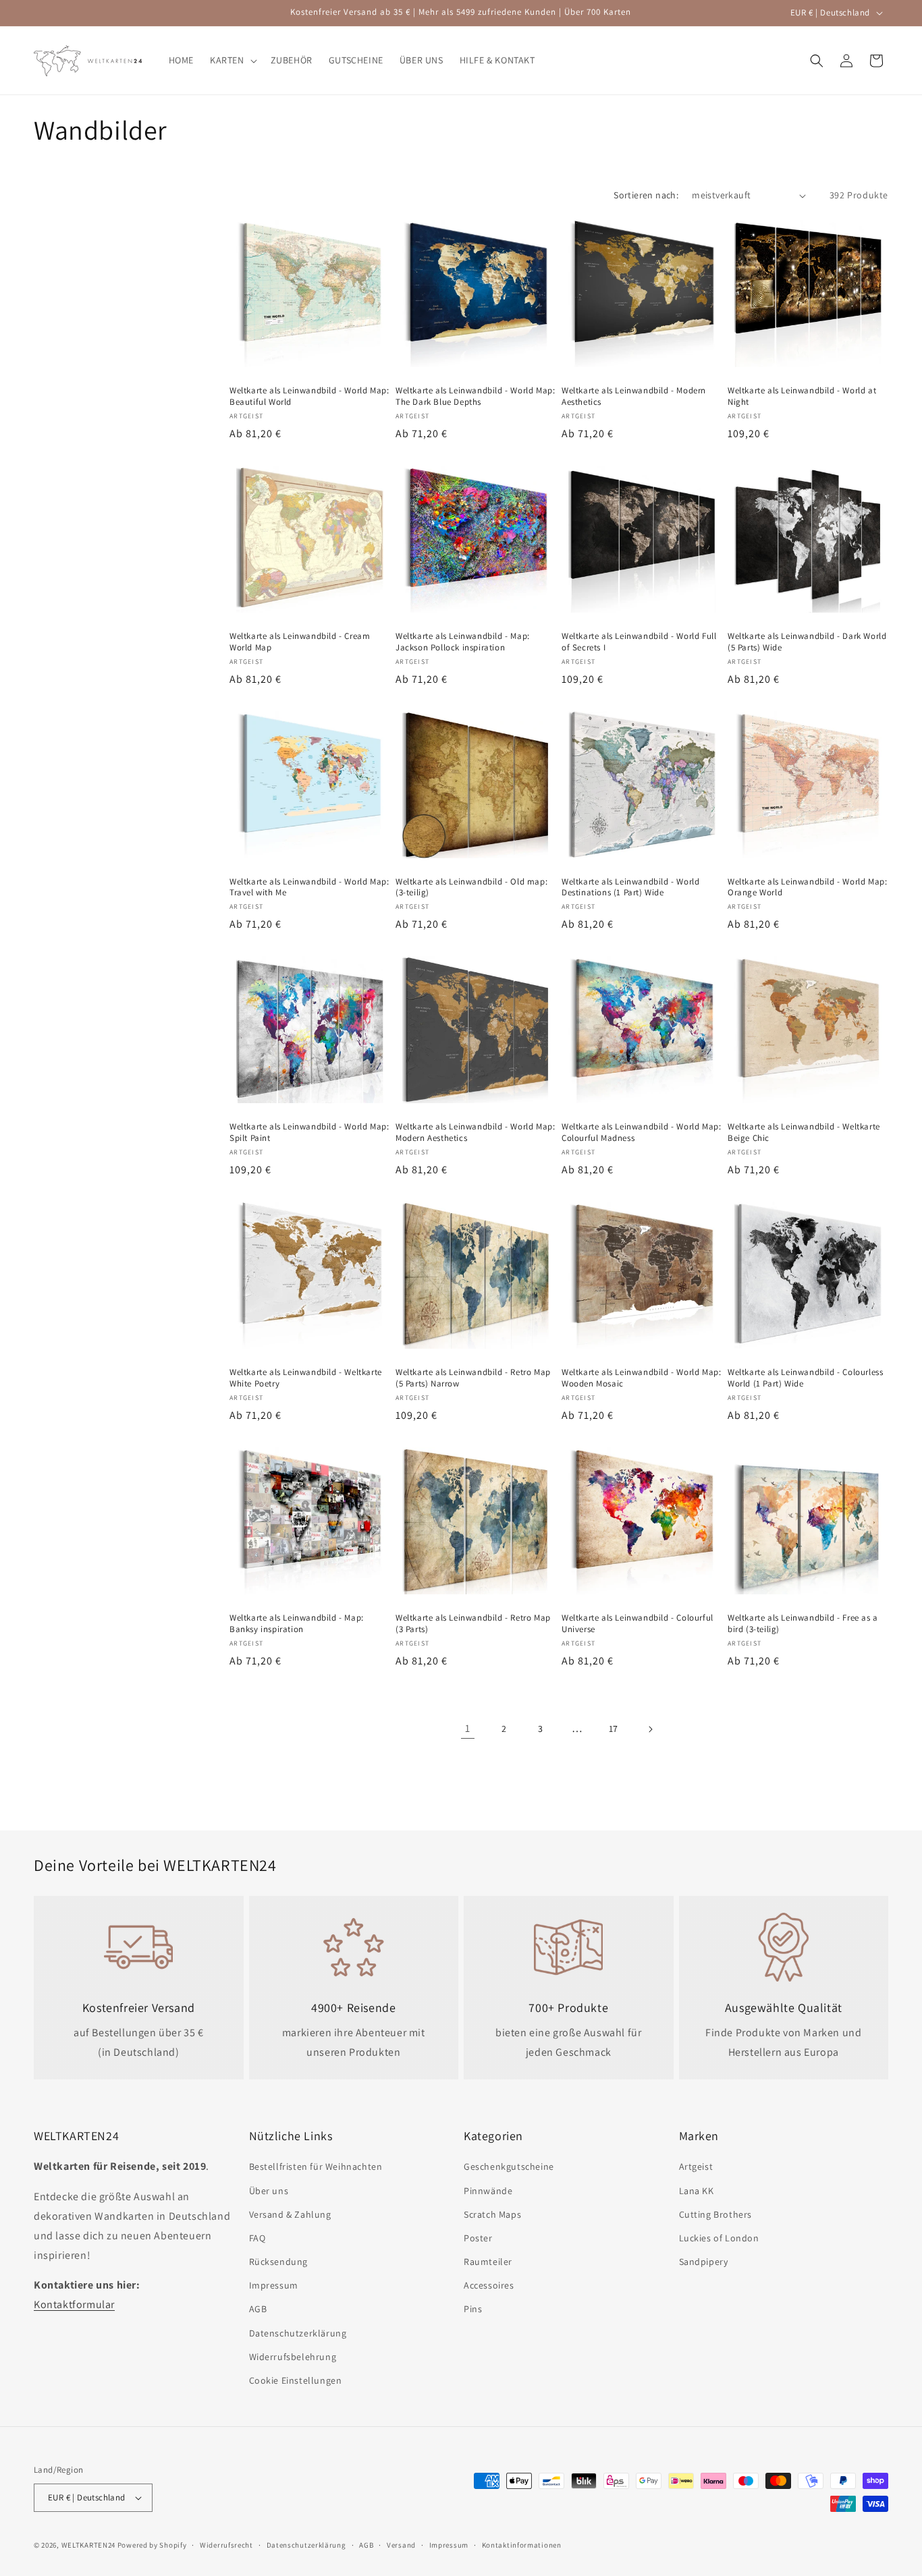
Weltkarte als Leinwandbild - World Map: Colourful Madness (641, 1132)
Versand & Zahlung (290, 2214)
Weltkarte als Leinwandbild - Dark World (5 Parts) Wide (807, 642)
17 (614, 1729)
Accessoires (489, 2285)
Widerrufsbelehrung (293, 2357)
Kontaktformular (74, 2304)
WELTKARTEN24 (88, 2545)
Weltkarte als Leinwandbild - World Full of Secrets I (639, 642)
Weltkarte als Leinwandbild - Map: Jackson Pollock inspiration (463, 642)
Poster (478, 2238)
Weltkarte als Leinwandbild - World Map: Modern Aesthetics (475, 1132)
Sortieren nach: (646, 195)
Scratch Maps (492, 2214)
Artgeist (696, 2166)
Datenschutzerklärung (298, 2333)
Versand (401, 2545)
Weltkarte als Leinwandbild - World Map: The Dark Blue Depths (475, 396)
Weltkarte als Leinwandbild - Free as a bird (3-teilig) (803, 1624)
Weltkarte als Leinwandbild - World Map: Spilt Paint (309, 1132)
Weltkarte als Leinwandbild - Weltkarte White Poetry (306, 1378)
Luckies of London (719, 2238)
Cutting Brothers (716, 2214)
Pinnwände (488, 2191)
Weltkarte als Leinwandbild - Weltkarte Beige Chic (804, 1132)
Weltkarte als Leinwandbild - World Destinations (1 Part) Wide (630, 888)
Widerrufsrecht (226, 2545)
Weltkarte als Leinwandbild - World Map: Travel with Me (309, 888)
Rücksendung (279, 2262)
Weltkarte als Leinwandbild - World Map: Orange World (807, 888)
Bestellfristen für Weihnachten (316, 2166)
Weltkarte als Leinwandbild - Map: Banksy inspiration (297, 1624)
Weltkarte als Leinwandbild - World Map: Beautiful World (309, 396)
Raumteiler (488, 2262)
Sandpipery (704, 2262)
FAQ (257, 2238)
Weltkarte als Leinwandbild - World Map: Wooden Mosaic (641, 1378)
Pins (473, 2309)
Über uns (269, 2191)
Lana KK (697, 2191)
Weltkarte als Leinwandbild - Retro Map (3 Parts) (473, 1624)
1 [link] (468, 1728)
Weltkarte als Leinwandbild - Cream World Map (300, 642)
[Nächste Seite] (650, 1729)
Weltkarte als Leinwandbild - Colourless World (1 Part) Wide (805, 1378)
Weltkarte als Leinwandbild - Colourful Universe (638, 1624)
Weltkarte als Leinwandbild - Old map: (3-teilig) (471, 888)
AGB (258, 2309)
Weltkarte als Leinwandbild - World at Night (802, 396)
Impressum (274, 2285)
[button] (232, 60)
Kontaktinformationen (522, 2545)
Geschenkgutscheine (509, 2166)
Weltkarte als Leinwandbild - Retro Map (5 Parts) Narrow (473, 1378)
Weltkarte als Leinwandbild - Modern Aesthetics (634, 396)
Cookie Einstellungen (296, 2380)
